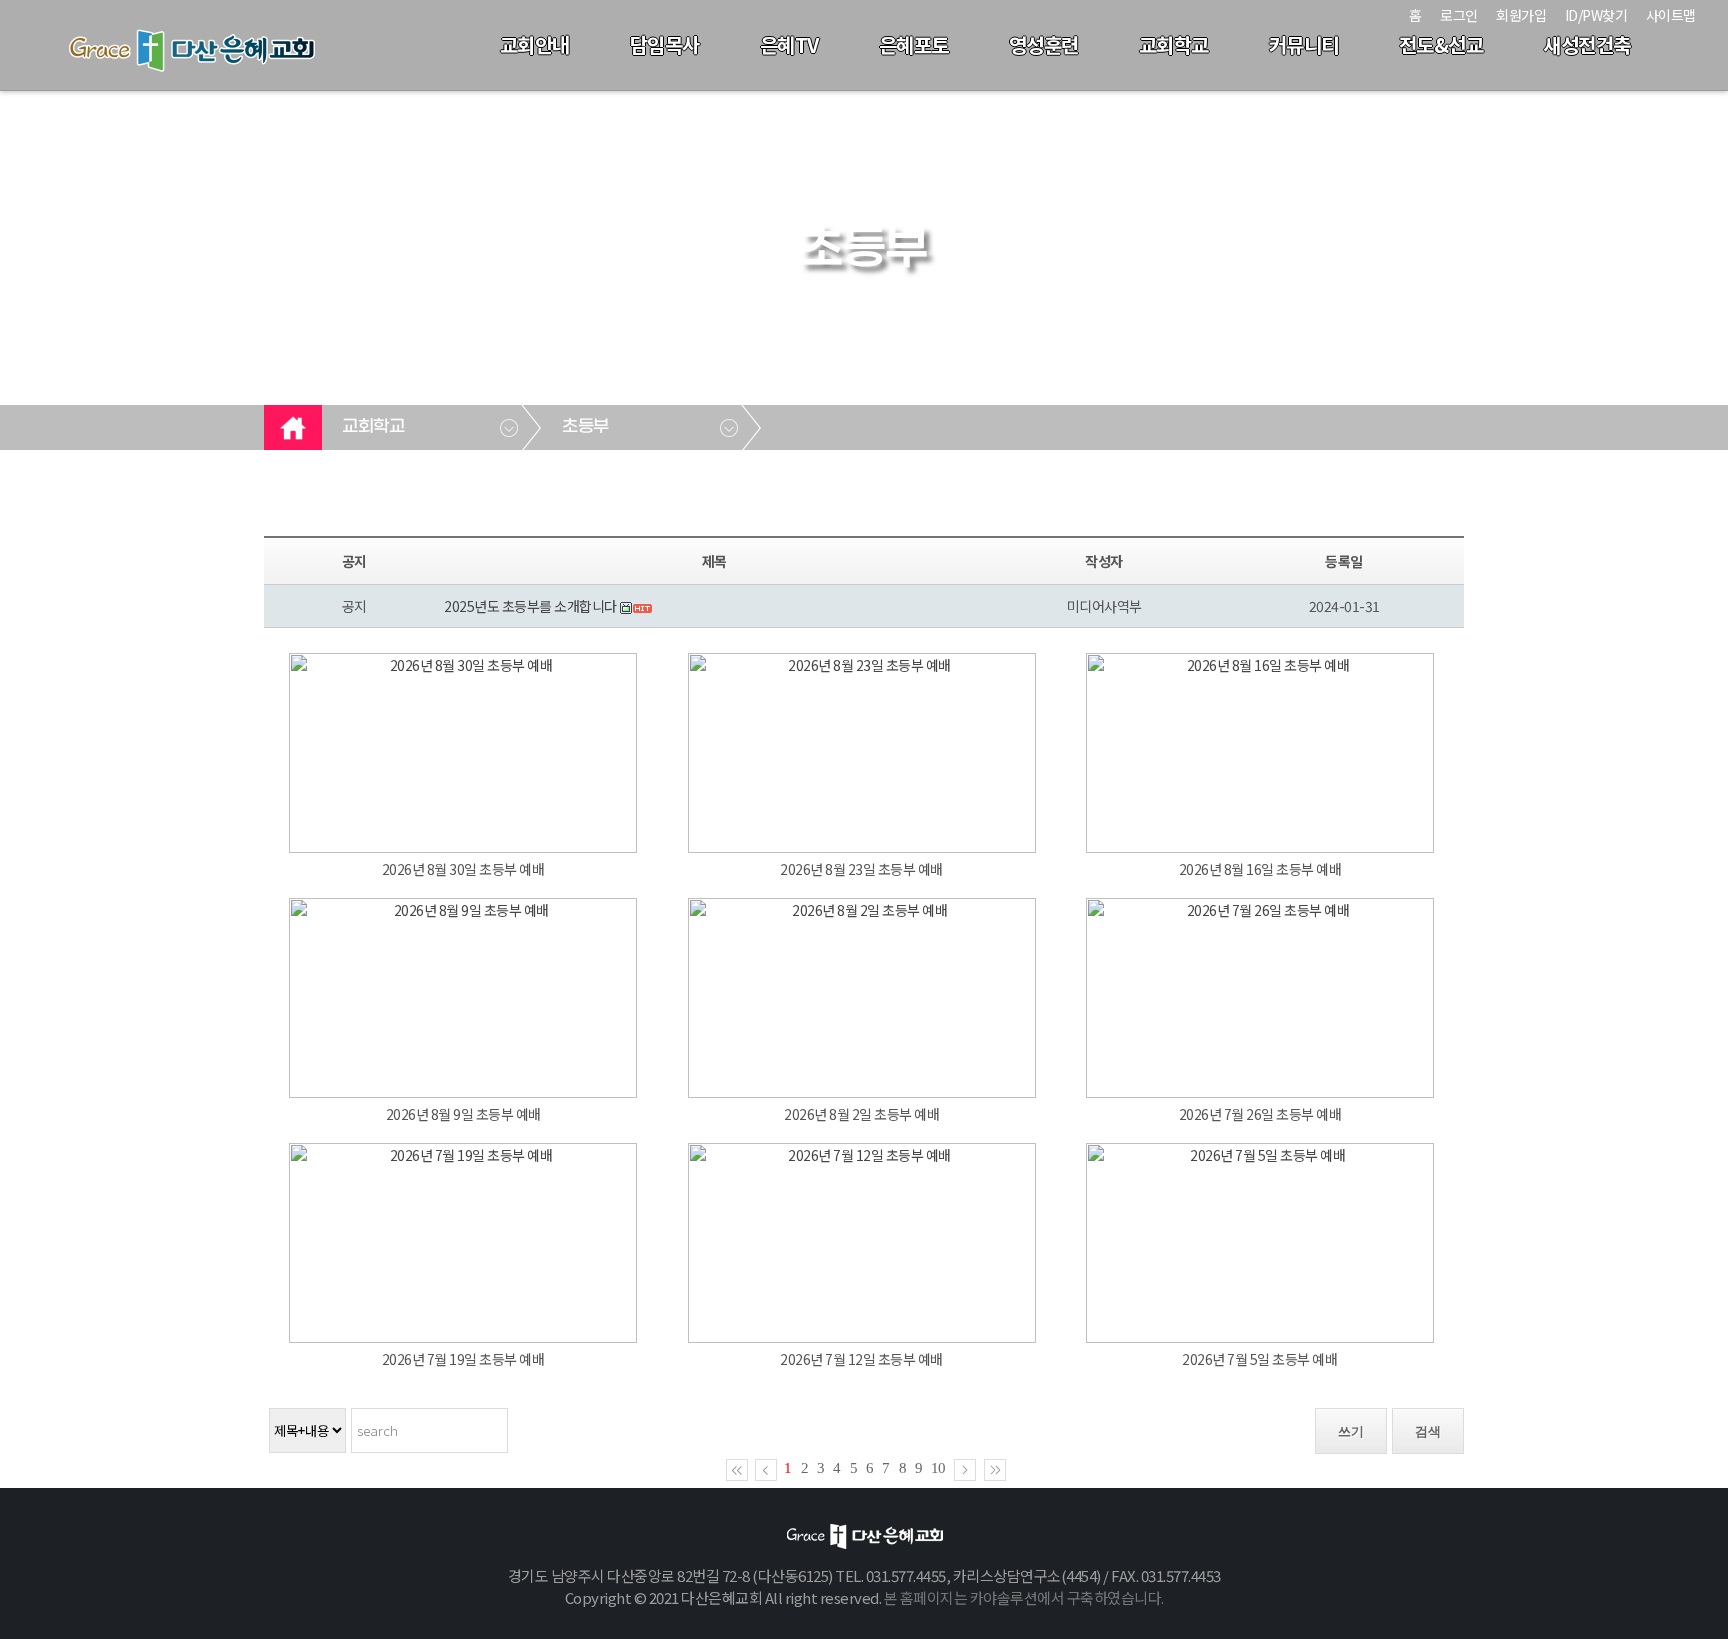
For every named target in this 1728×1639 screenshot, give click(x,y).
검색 (1428, 1431)
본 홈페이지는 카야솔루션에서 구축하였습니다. (1024, 1597)
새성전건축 (1587, 44)
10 (938, 1468)
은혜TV (789, 44)
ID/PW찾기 (1596, 15)
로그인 (1459, 15)
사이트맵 (1671, 15)
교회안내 (535, 44)
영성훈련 (1044, 44)
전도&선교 (1441, 44)
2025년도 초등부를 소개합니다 (530, 606)
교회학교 (1174, 44)
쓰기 (1351, 1431)
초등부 (585, 427)
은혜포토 (914, 44)
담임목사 (665, 44)
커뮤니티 (1304, 44)
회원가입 (1521, 15)
